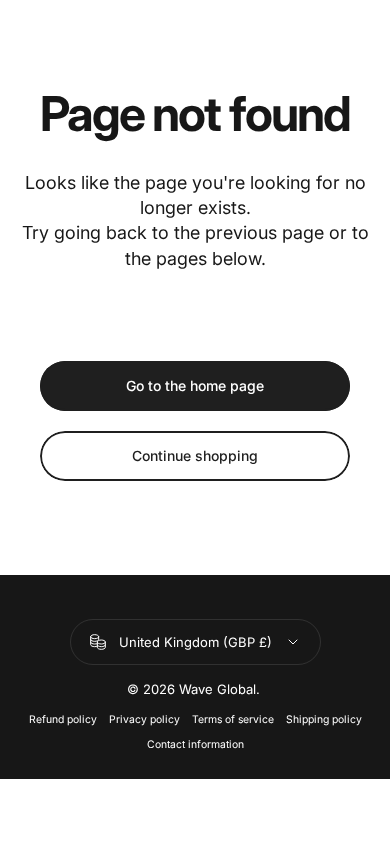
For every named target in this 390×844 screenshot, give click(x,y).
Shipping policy (324, 719)
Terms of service (233, 719)
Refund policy (63, 719)
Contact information (195, 744)
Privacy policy (144, 719)
